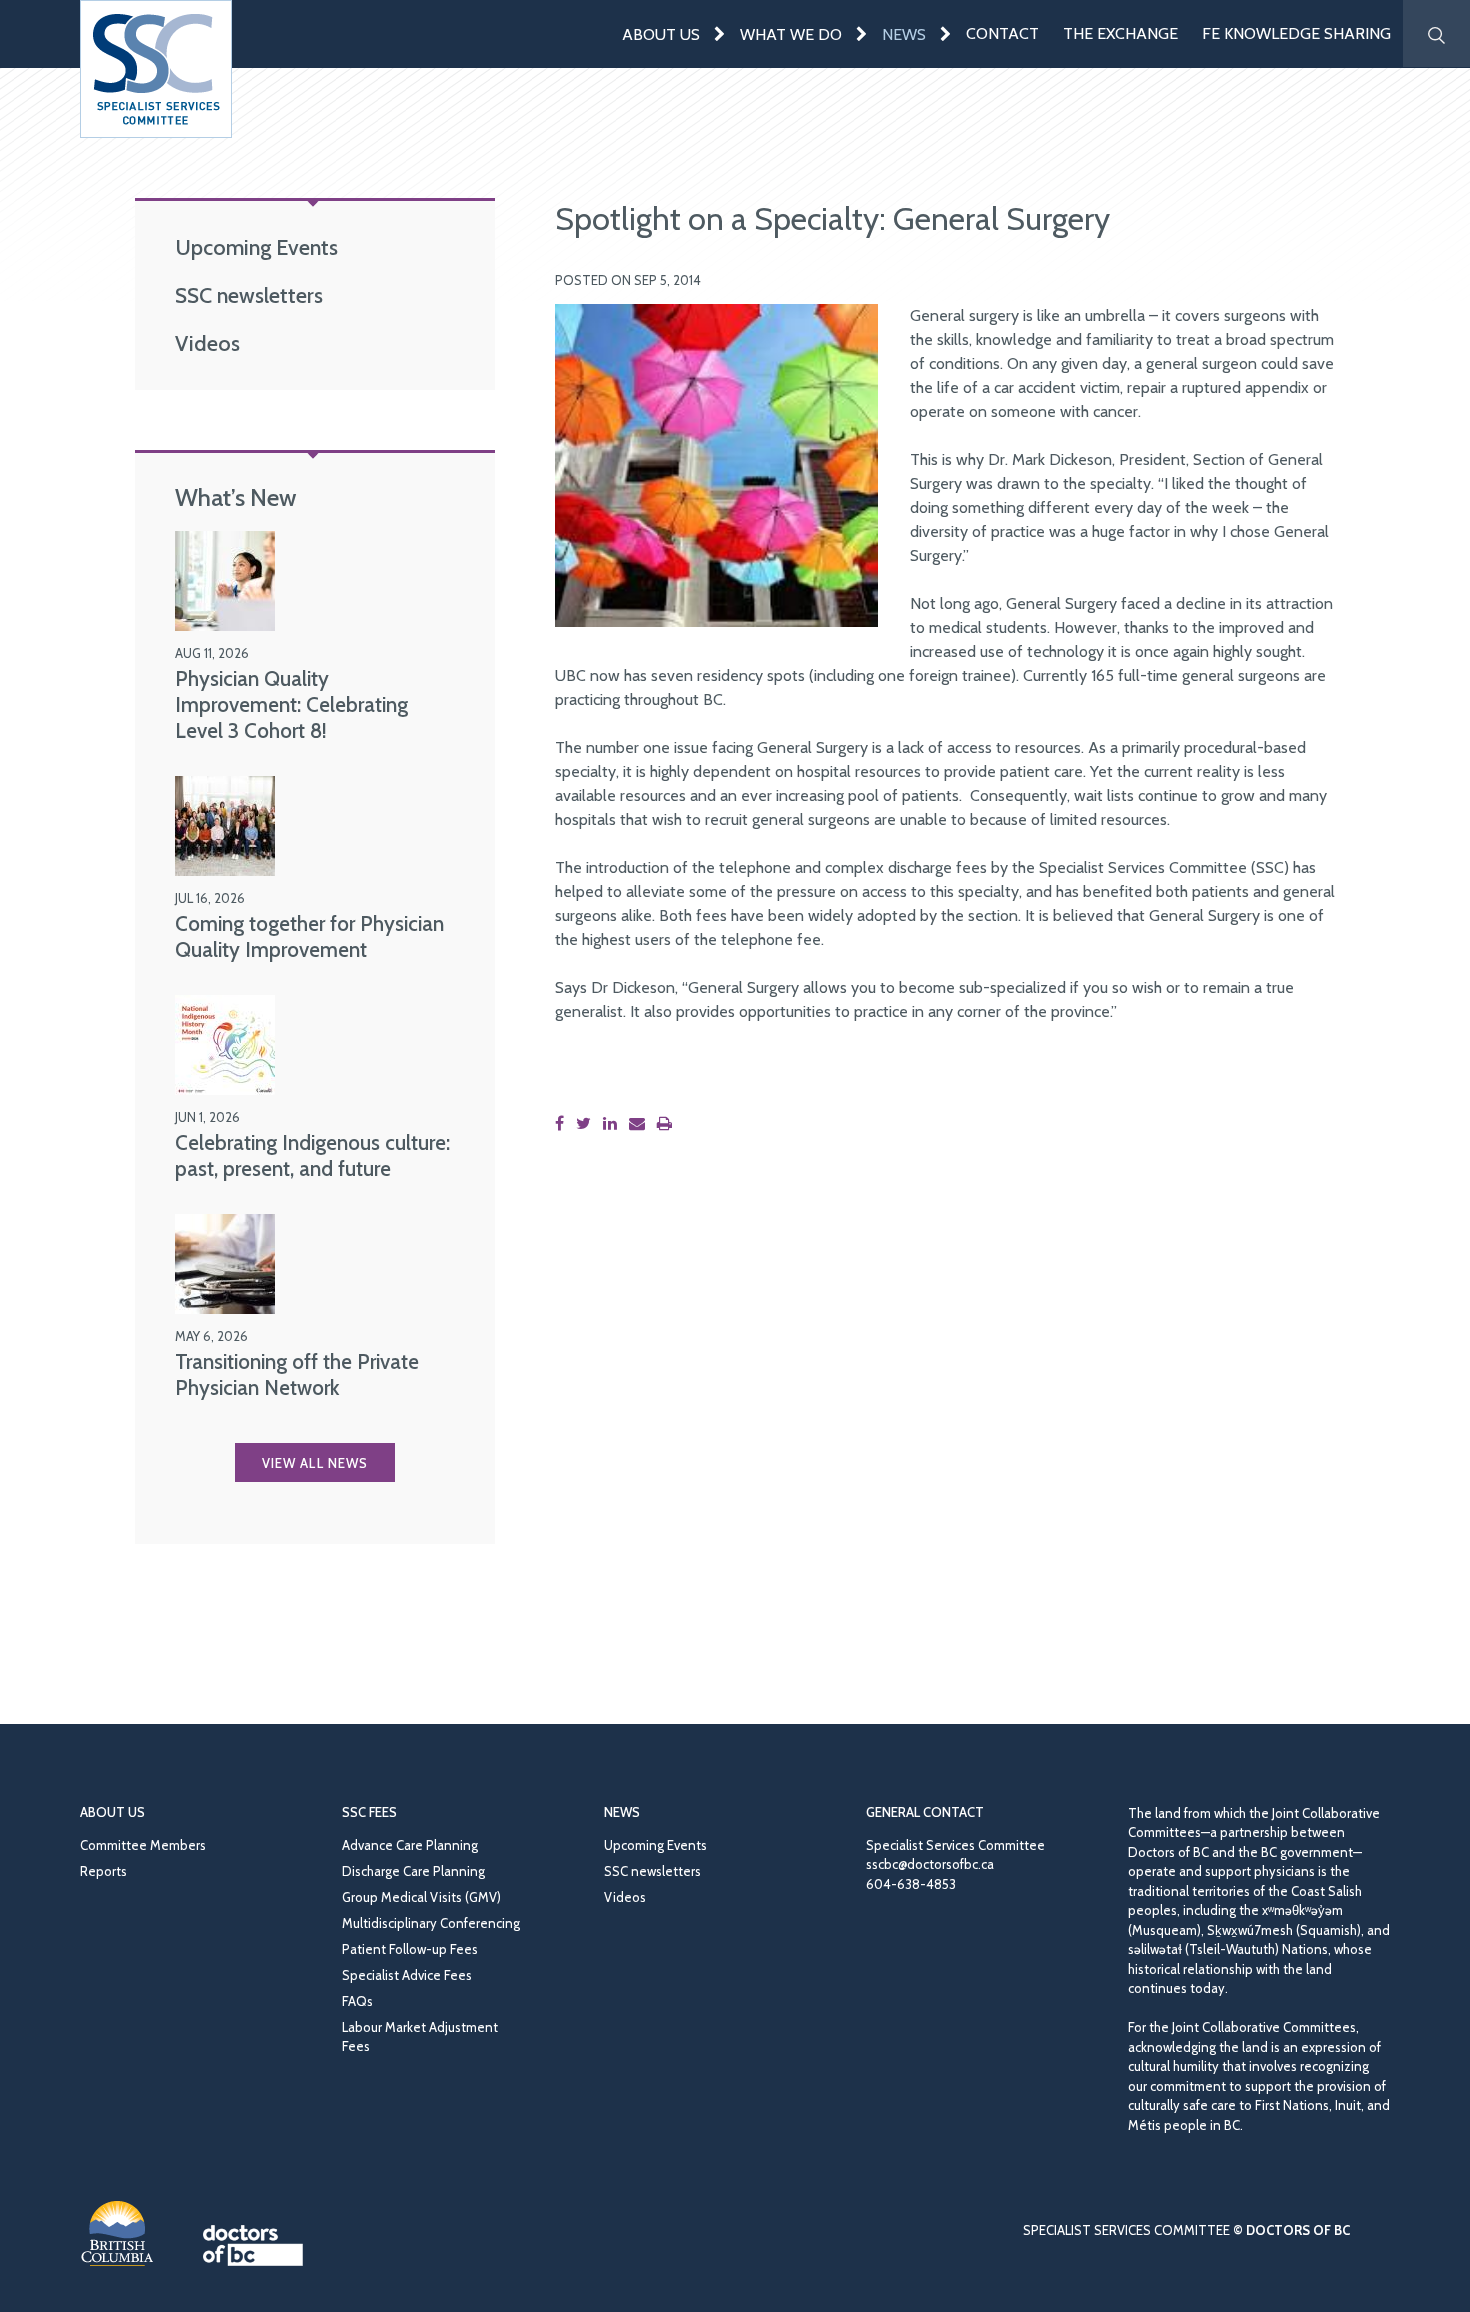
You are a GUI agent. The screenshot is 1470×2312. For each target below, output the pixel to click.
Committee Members (143, 1845)
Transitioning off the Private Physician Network (297, 1374)
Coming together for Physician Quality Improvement (309, 936)
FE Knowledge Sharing (1296, 33)
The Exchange (1120, 33)
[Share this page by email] (641, 1123)
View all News (315, 1463)
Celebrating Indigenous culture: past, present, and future (312, 1155)
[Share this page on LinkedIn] (614, 1123)
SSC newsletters (249, 295)
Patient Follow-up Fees (410, 1949)
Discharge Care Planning (413, 1871)
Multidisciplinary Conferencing (431, 1923)
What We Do (791, 34)
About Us (661, 34)
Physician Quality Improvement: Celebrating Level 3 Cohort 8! (291, 704)
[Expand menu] (720, 33)
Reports (103, 1871)
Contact (1002, 33)
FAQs (357, 2001)
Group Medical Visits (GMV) (421, 1897)
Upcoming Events (256, 247)
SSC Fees (369, 1812)
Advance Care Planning (410, 1845)
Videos (207, 343)
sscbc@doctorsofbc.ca (930, 1864)
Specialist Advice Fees (407, 1975)
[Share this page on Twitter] (587, 1123)
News (904, 34)
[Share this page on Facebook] (563, 1123)
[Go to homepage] (156, 69)
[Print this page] (668, 1123)
